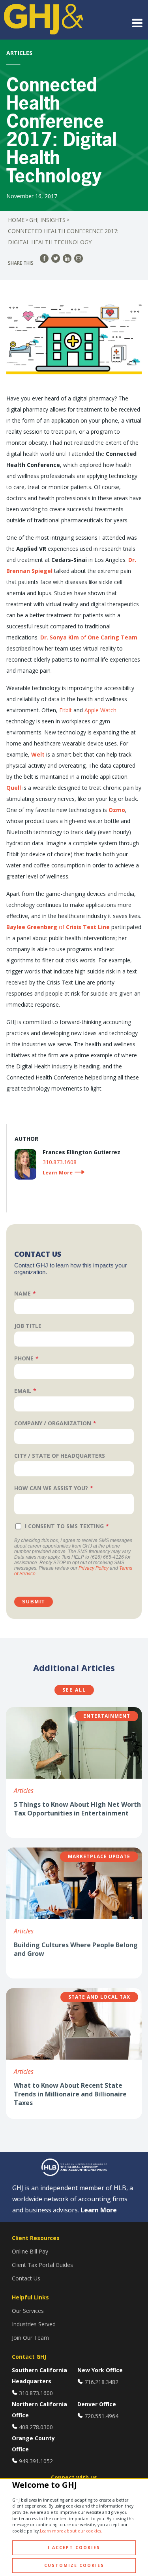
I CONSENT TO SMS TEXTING (64, 1526)
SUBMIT (34, 1602)
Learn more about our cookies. (71, 2531)
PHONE (24, 1358)
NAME (22, 1293)
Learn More (99, 2210)
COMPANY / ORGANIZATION (53, 1423)
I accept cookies (74, 2548)
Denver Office (97, 2404)
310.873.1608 (60, 1162)
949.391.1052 (36, 2461)
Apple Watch (100, 710)
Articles (24, 1791)
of (89, 637)
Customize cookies (74, 2565)
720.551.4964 (101, 2416)
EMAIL (23, 1391)
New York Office (100, 2370)
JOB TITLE (28, 1326)
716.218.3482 (101, 2382)
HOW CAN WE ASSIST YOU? (51, 1488)
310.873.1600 (36, 2393)
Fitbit (66, 710)
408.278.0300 (36, 2427)
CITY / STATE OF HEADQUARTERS (60, 1456)
